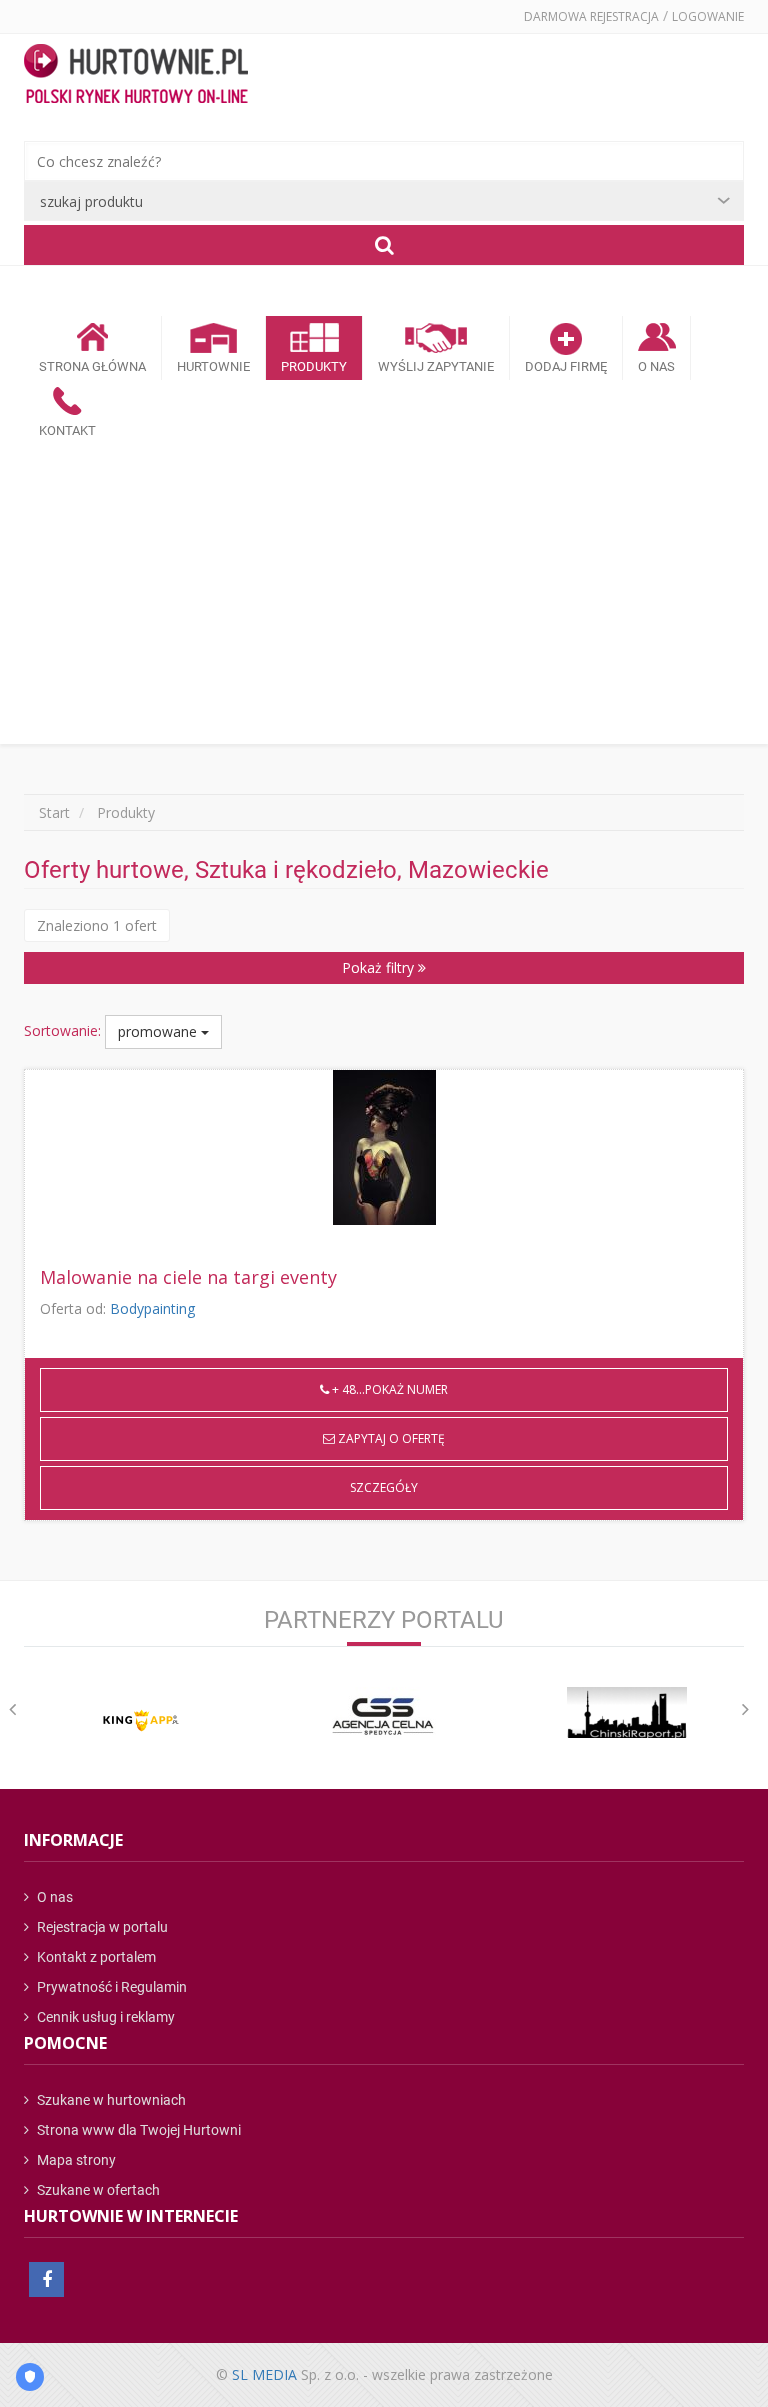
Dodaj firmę (566, 366)
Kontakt (67, 430)
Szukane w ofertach (97, 2190)
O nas (53, 1897)
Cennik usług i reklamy (104, 2017)
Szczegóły (384, 1487)
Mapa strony (75, 2160)
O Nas (656, 366)
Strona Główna (92, 366)
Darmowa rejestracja (591, 16)
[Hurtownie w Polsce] (136, 76)
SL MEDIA (264, 2374)
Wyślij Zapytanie (436, 366)
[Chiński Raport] (627, 1712)
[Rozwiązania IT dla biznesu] (140, 1720)
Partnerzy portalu (384, 1620)
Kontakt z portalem (95, 1957)
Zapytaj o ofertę (390, 1438)
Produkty (314, 366)
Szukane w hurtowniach (110, 2100)
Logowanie (708, 16)
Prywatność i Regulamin (110, 1987)
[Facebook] (46, 2279)
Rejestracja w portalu (101, 1927)
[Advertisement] (384, 594)
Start (54, 812)
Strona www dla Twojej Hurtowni (137, 2130)
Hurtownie (213, 366)
